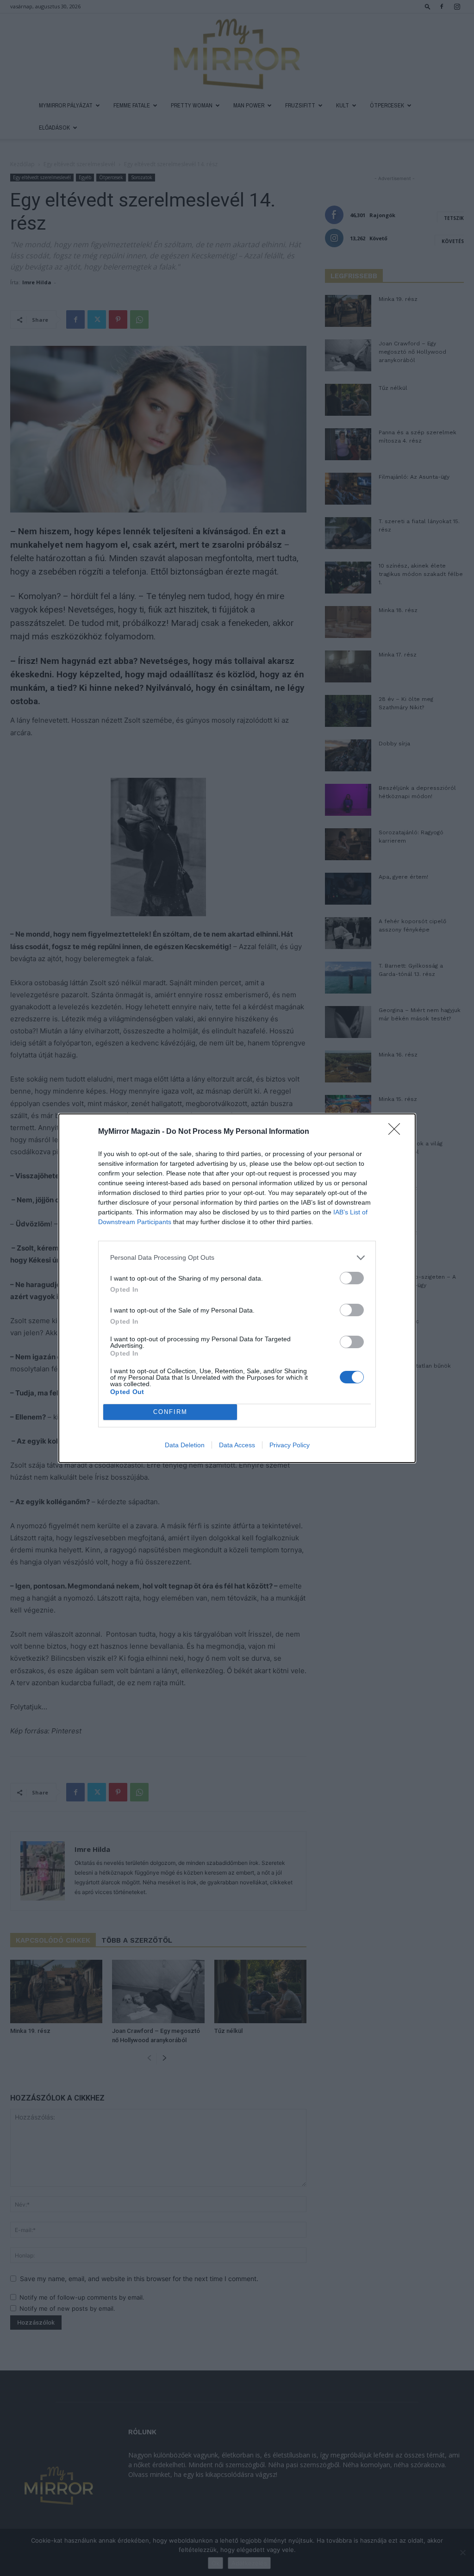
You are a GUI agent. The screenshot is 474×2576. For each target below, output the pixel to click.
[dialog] (237, 1288)
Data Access (237, 1445)
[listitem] (237, 1258)
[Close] (397, 1132)
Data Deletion (185, 1445)
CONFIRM (170, 1412)
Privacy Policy (290, 1445)
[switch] (352, 1278)
